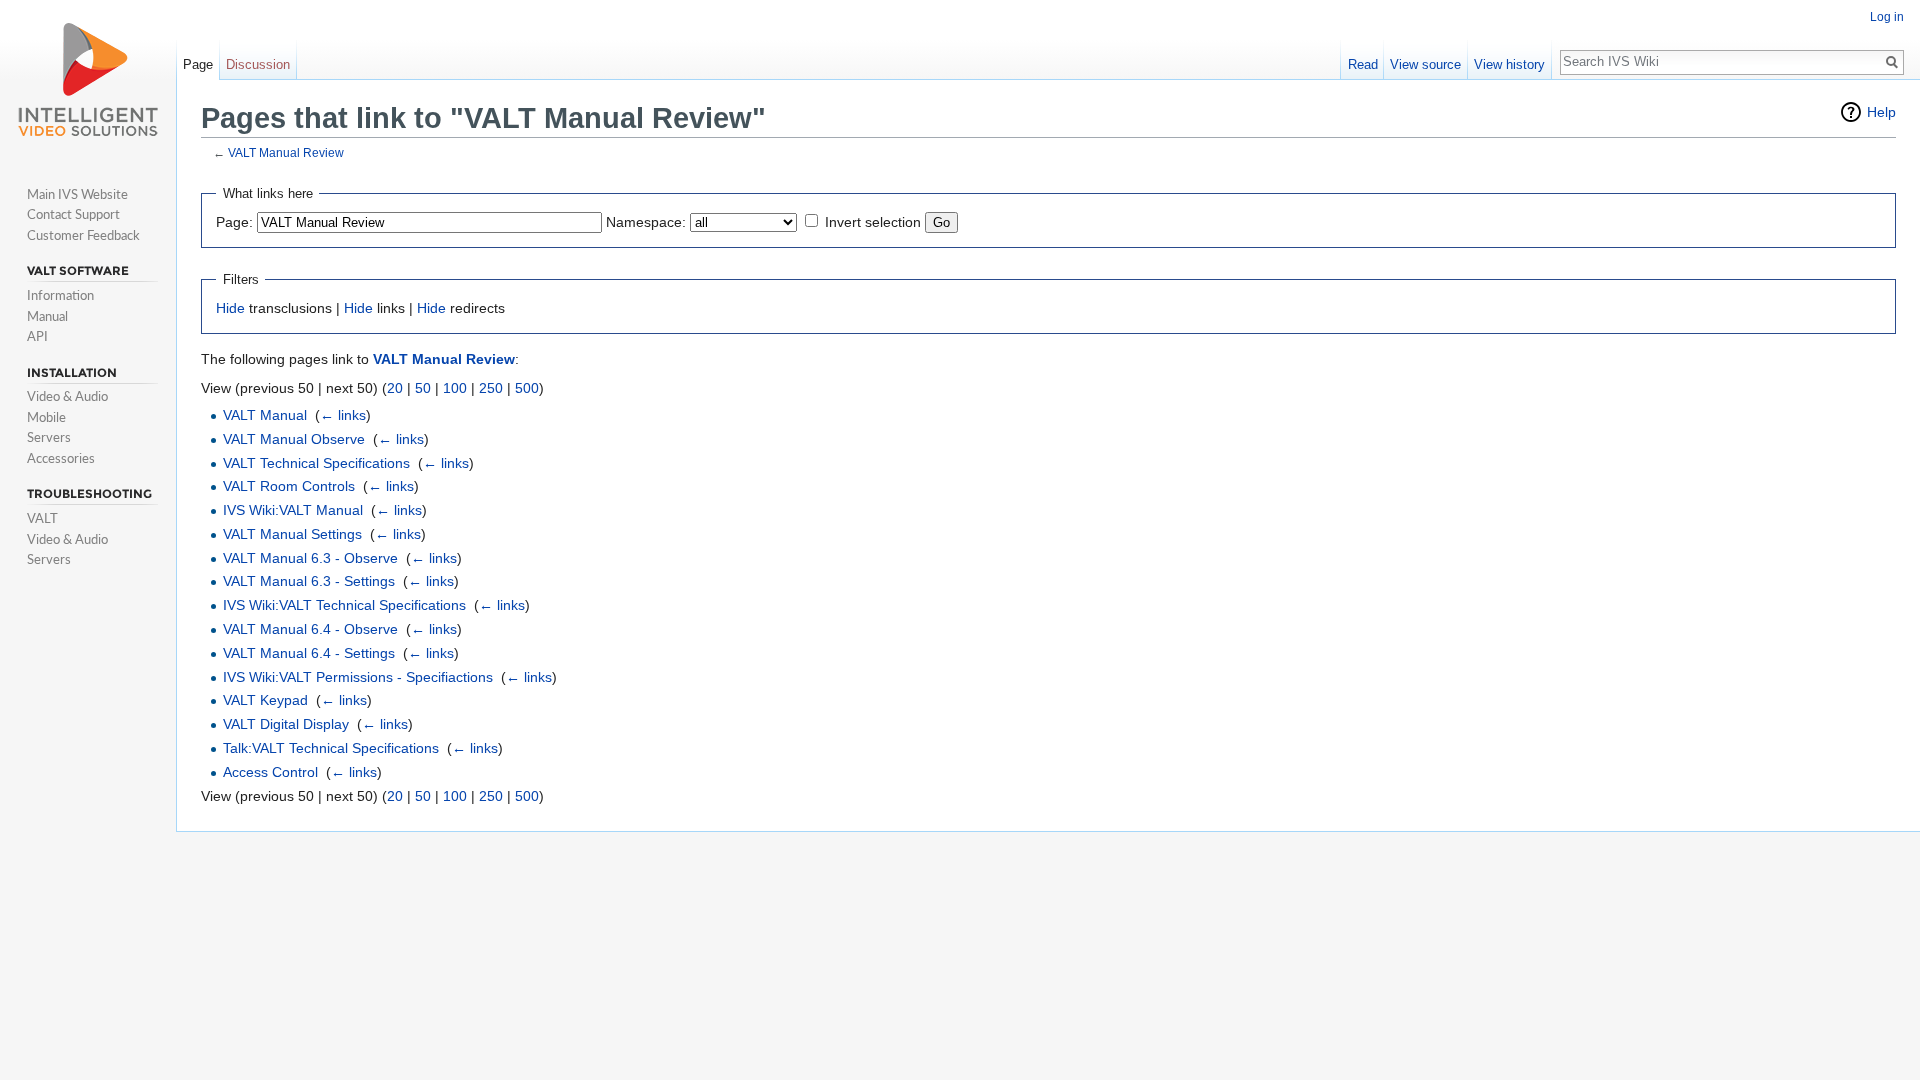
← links (343, 415)
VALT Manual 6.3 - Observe (310, 558)
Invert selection (873, 222)
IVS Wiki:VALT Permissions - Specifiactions (358, 677)
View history (1509, 64)
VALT (42, 518)
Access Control (270, 772)
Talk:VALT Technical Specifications (331, 748)
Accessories (61, 458)
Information (60, 295)
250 (491, 388)
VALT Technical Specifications (316, 463)
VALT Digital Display (286, 724)
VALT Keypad (265, 700)
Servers (49, 437)
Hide (230, 308)
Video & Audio (67, 396)
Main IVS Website (77, 194)
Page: (234, 222)
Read (1363, 64)
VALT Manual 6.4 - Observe (310, 629)
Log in (1887, 17)
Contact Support (73, 214)
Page (198, 64)
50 (423, 388)
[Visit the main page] (88, 80)
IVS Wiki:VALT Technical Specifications (344, 605)
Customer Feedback (83, 235)
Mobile (46, 417)
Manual (47, 316)
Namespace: (646, 222)
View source (1425, 64)
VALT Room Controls (289, 486)
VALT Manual (265, 415)
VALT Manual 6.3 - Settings (309, 581)
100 (455, 388)
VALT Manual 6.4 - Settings (309, 653)
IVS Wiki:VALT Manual (293, 510)
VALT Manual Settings (292, 534)
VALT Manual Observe (294, 439)
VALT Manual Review (286, 152)
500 (527, 388)
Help (1881, 112)
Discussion (258, 64)
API (37, 336)
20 (395, 388)
